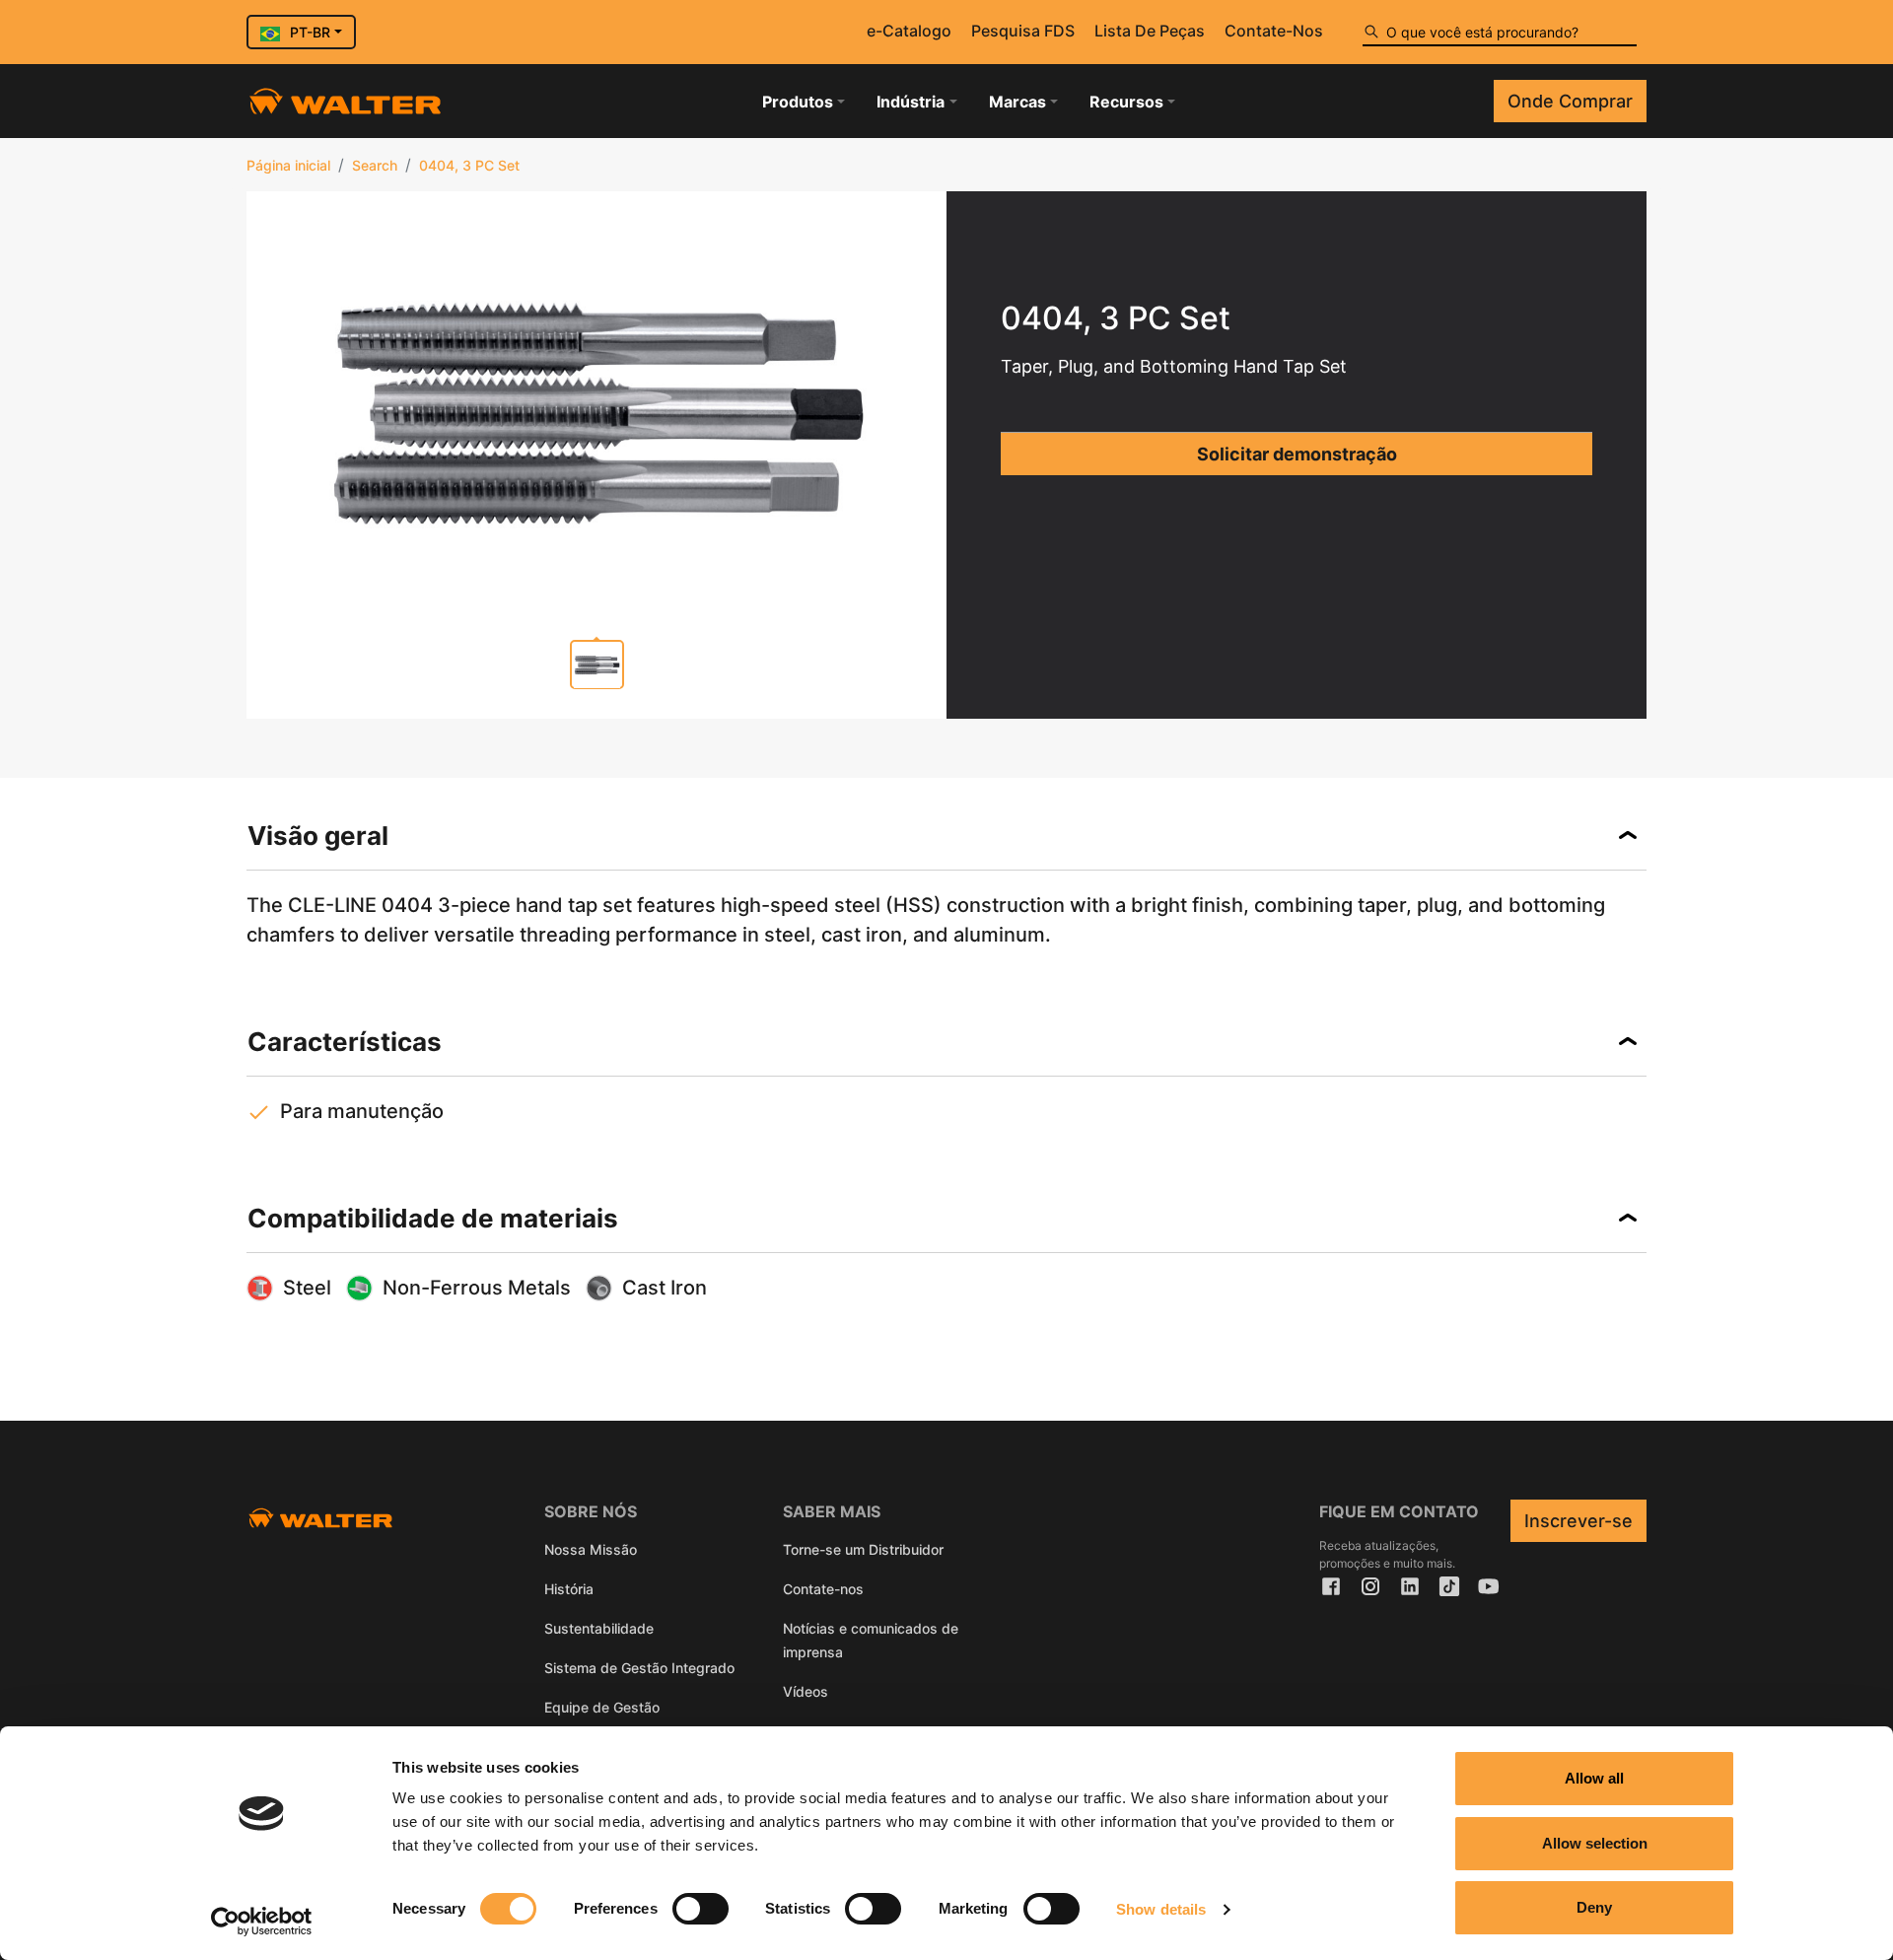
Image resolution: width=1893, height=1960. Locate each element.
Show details (1161, 1909)
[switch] (701, 1909)
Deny (1594, 1907)
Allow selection (1595, 1843)
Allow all (1594, 1778)
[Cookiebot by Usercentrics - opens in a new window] (262, 1922)
